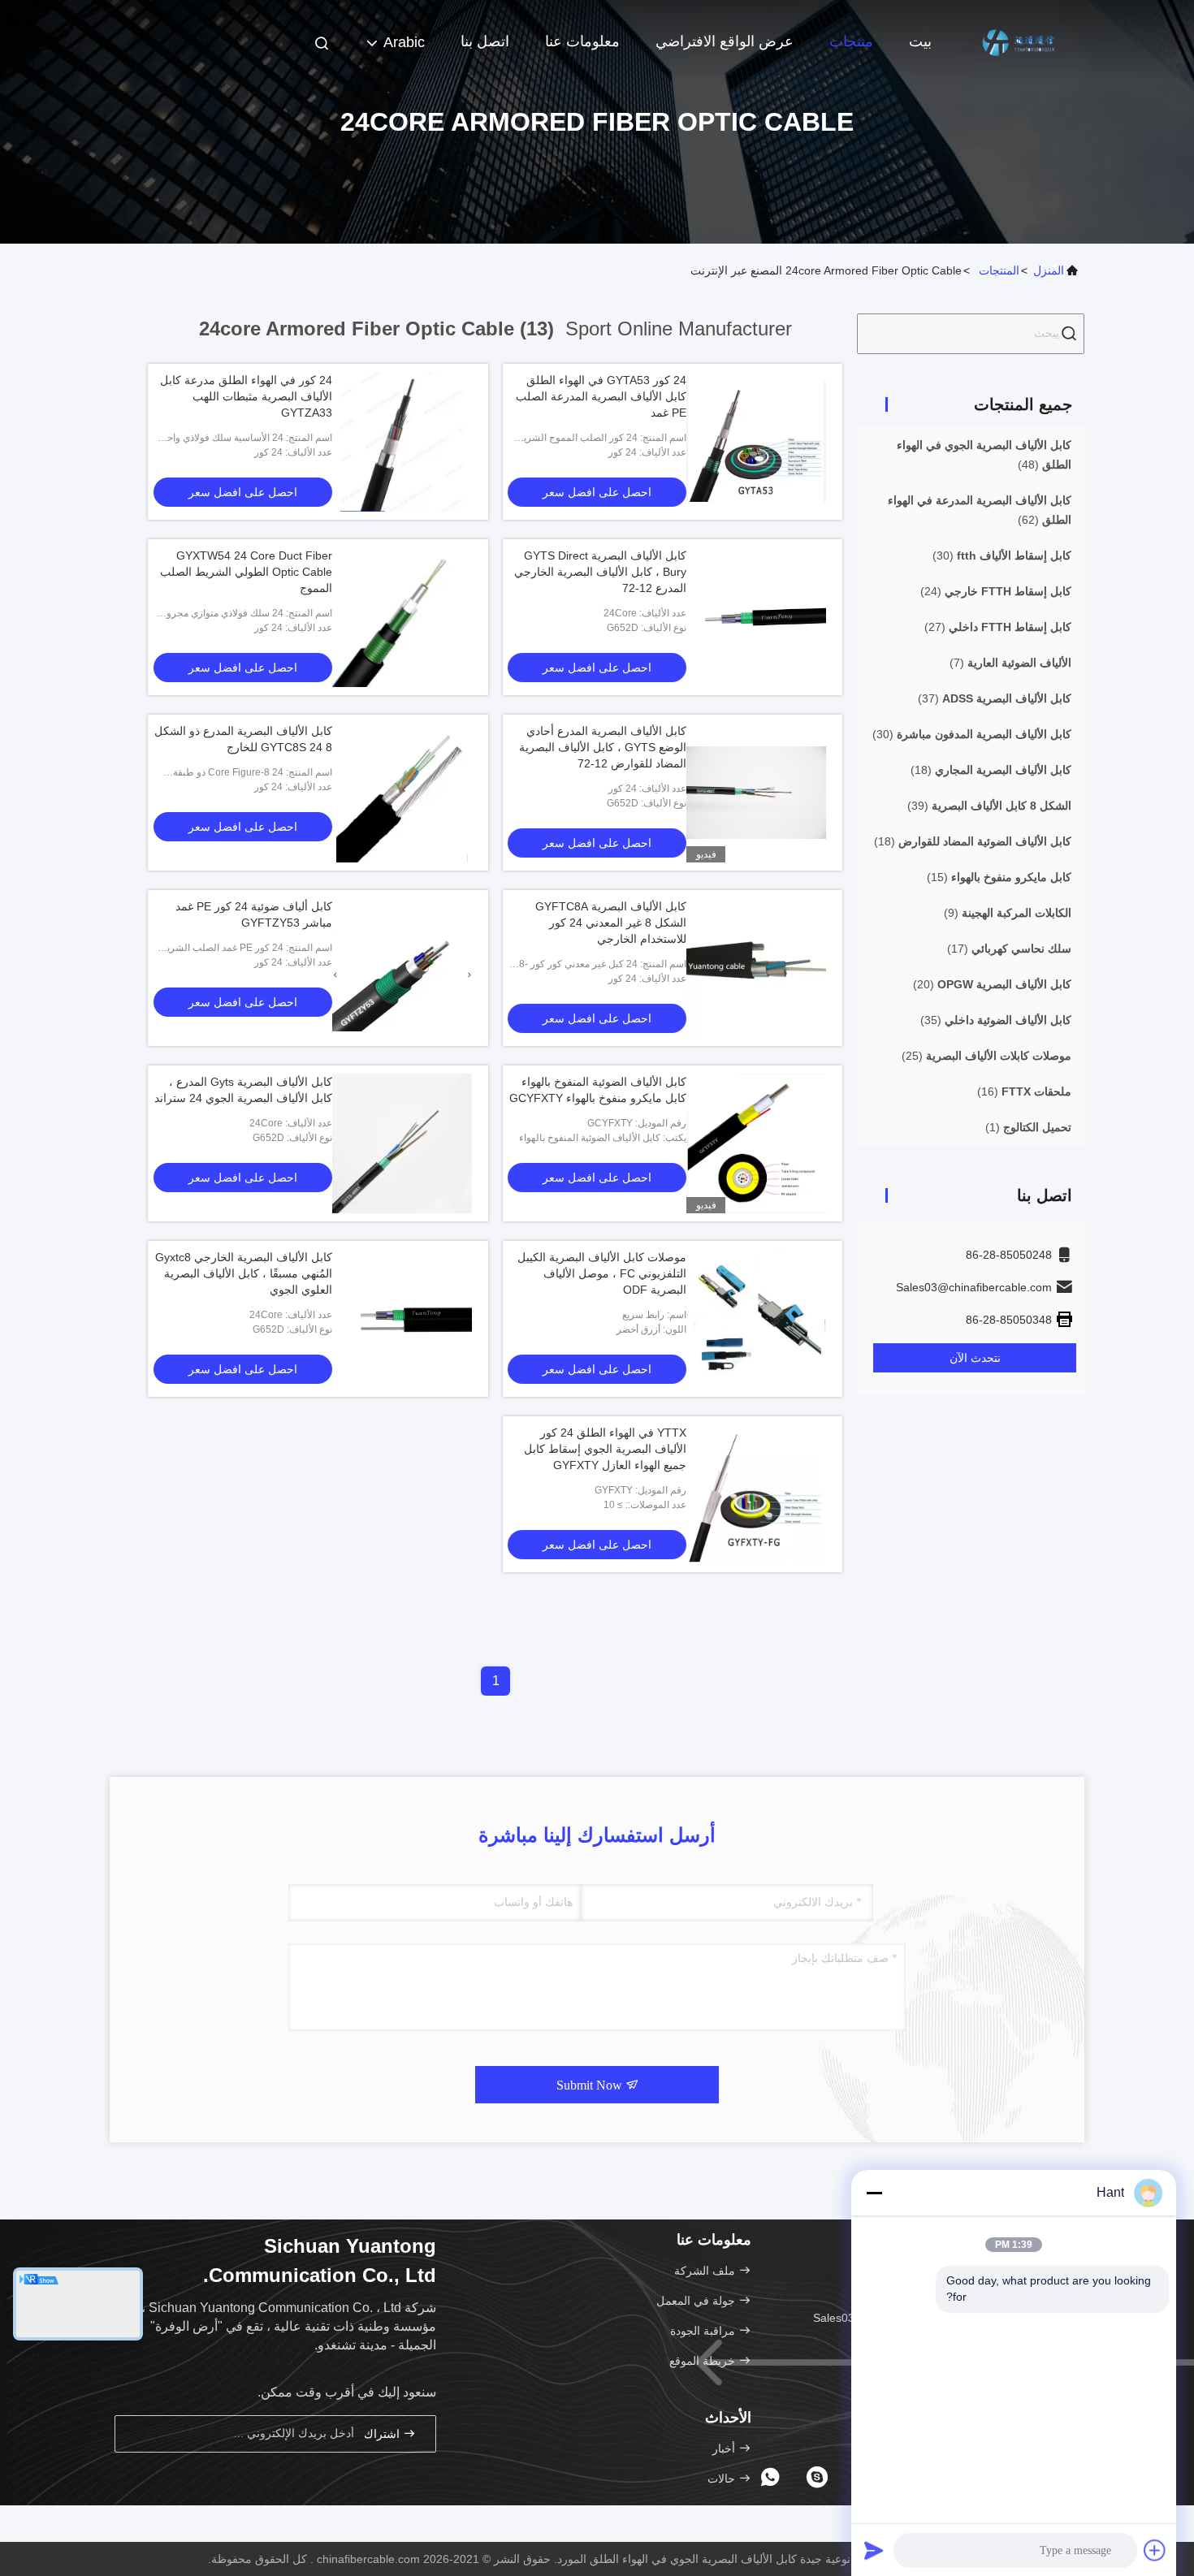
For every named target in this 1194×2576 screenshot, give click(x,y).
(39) (989, 806)
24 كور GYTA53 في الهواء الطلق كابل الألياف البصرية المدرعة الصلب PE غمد (601, 396)
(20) (992, 984)
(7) (1010, 663)
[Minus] (874, 2193)
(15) (999, 877)
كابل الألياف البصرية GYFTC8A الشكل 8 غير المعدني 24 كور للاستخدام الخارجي (611, 923)
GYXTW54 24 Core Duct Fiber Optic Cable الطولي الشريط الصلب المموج (246, 572)
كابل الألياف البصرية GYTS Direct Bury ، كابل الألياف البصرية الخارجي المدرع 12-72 (600, 572)
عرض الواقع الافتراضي (725, 41)
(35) (996, 1020)
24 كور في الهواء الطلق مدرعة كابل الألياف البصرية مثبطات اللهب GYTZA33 (246, 396)
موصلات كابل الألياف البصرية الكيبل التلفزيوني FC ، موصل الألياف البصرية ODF (602, 1273)
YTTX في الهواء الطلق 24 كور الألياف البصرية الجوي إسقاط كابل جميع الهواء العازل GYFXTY (605, 1449)
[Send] (874, 2550)
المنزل (1049, 270)
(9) (1008, 913)
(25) (986, 1056)
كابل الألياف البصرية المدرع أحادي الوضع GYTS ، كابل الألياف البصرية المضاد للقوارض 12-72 (603, 747)
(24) (996, 591)
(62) (980, 510)
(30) (1002, 555)
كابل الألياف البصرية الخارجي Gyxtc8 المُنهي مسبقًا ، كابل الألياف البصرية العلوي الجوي (244, 1273)
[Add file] (1155, 2550)
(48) (984, 455)
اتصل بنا (485, 41)
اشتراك (383, 2434)
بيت (920, 41)
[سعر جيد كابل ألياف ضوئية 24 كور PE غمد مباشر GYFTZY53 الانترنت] (402, 968)
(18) (991, 770)
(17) (1009, 949)
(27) (998, 627)
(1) (1028, 1127)
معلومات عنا (582, 41)
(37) (995, 698)
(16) (1024, 1091)
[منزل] (1019, 41)
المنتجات (999, 270)
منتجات (851, 41)
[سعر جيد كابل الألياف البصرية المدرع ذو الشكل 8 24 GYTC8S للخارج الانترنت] (402, 793)
